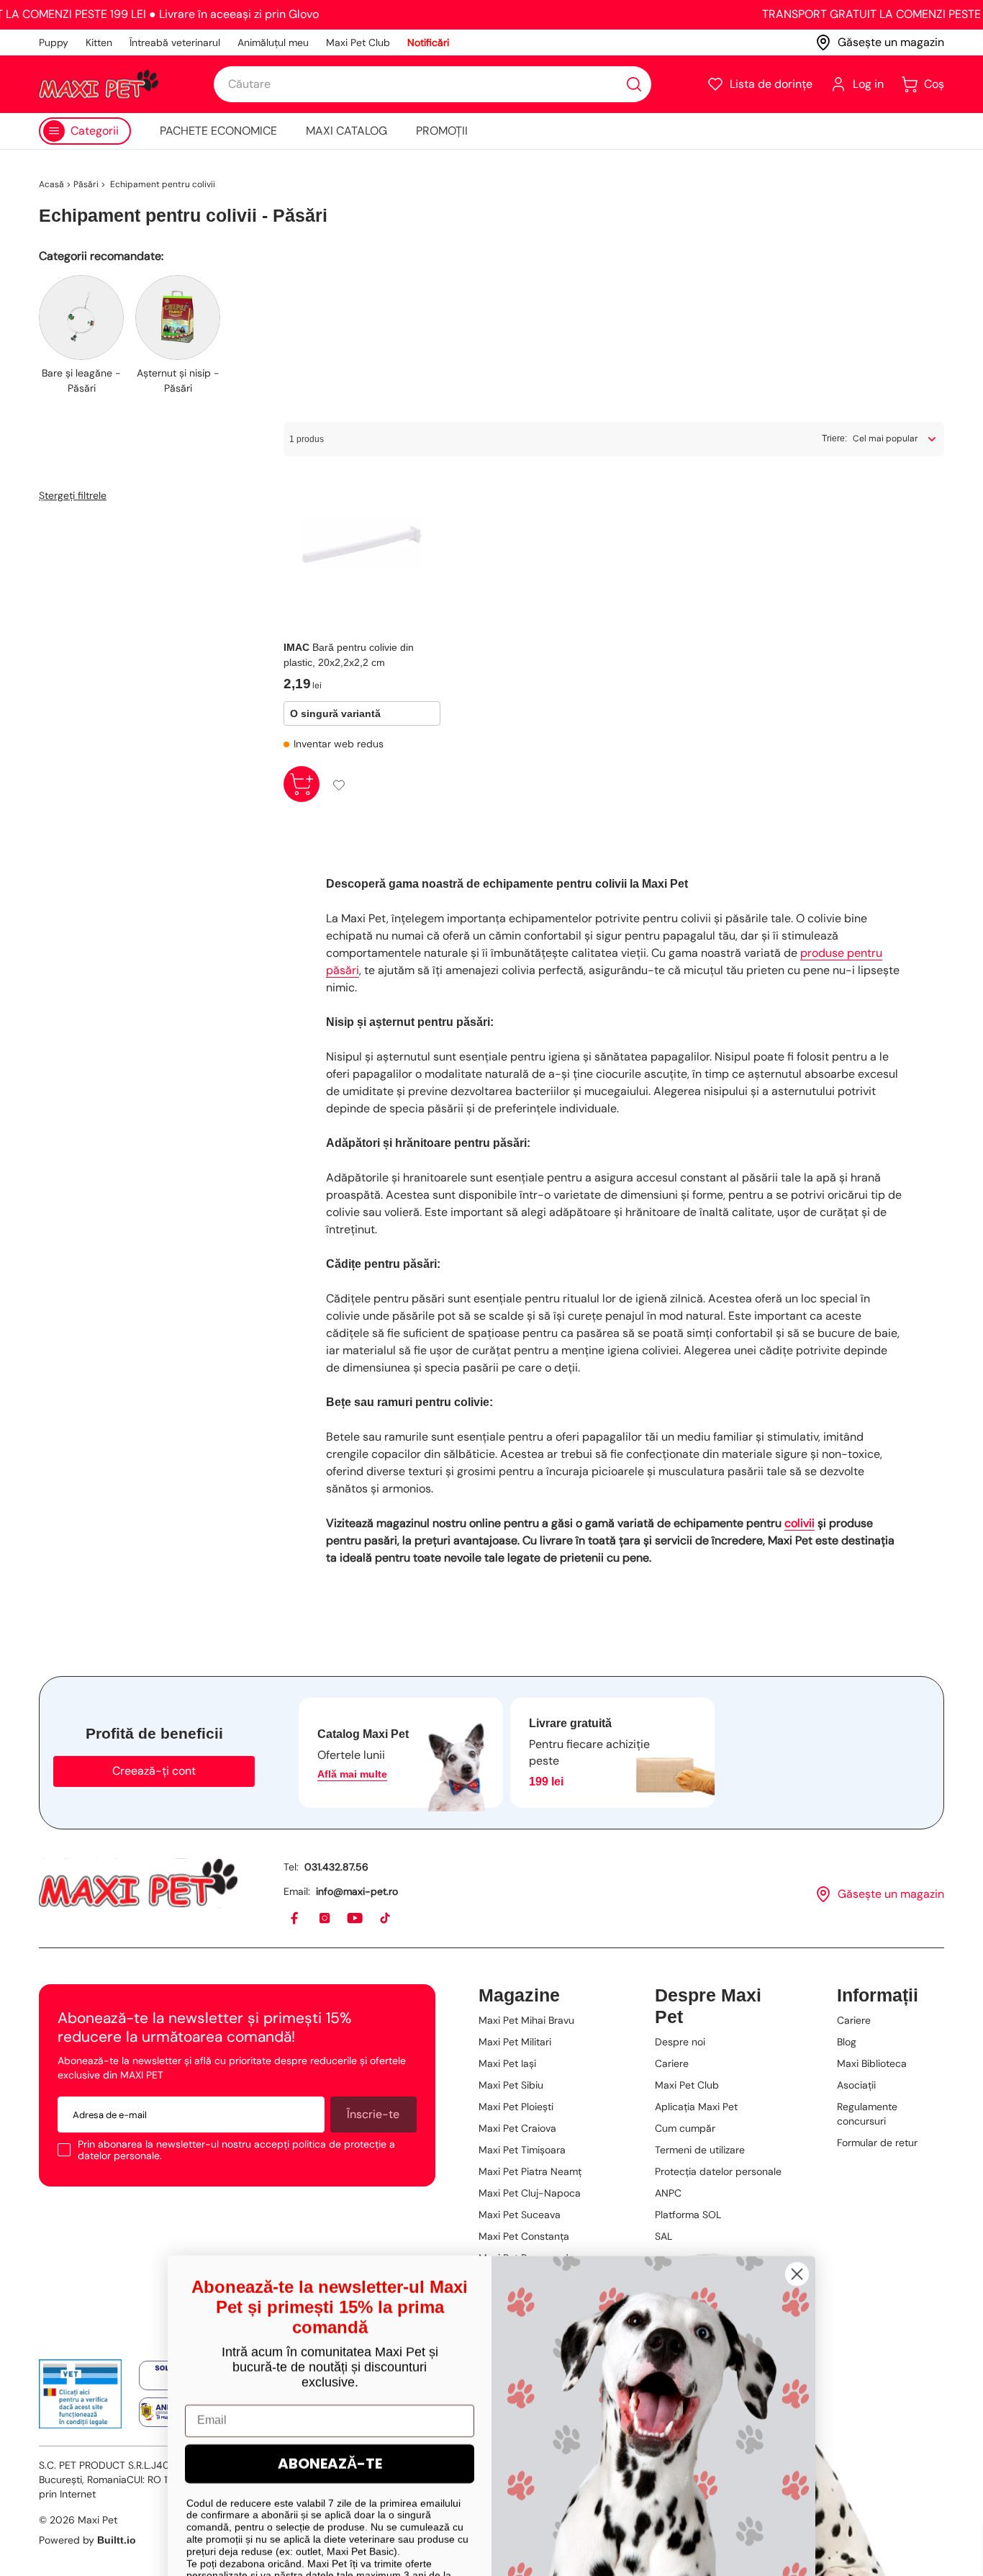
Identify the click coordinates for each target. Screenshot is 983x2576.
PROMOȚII (442, 131)
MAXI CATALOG (346, 131)
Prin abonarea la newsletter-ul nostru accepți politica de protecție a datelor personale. (236, 2150)
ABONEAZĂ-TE (330, 2410)
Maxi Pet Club (358, 42)
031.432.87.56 (336, 1867)
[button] (760, 84)
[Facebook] (295, 1919)
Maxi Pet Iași (507, 2063)
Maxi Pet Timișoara (522, 2150)
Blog (847, 2042)
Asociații (856, 2085)
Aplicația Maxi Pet (696, 2107)
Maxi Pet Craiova (517, 2128)
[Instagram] (325, 1919)
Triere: (834, 438)
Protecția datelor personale (718, 2171)
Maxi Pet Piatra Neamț (530, 2171)
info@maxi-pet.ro (357, 1891)
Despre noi (680, 2042)
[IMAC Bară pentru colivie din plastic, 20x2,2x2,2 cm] (362, 542)
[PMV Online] (80, 2394)
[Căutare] (634, 84)
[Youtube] (355, 1919)
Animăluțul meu (273, 42)
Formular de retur (877, 2143)
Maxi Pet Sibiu (511, 2085)
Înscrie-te (373, 2114)
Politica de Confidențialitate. (381, 2534)
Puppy (54, 42)
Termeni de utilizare (700, 2150)
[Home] (138, 1883)
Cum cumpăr (685, 2128)
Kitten (99, 42)
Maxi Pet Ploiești (516, 2107)
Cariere (672, 2063)
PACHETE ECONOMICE (218, 131)
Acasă (51, 184)
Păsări (86, 184)
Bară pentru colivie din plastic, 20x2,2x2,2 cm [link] (349, 655)
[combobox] (432, 84)
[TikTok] (386, 1919)
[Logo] (99, 84)
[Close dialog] (797, 2220)
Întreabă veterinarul (175, 42)
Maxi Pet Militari (515, 2042)
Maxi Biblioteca (872, 2063)
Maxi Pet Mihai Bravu (526, 2020)
